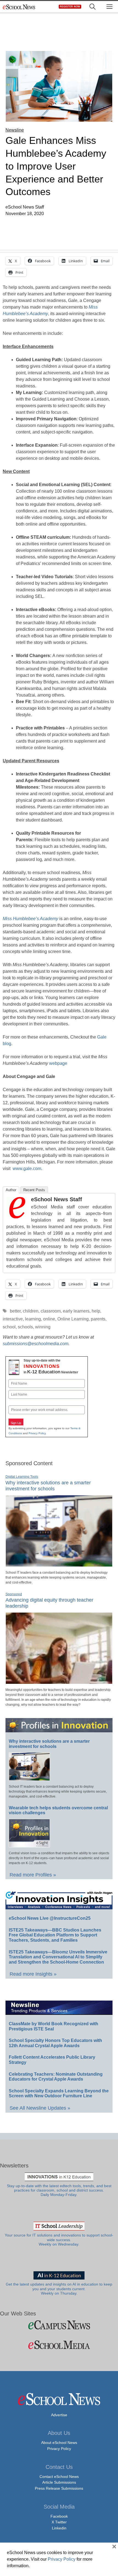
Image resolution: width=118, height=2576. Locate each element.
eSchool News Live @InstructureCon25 (50, 1918)
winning (43, 1327)
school (9, 1327)
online (49, 1319)
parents (98, 1319)
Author (11, 1190)
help (96, 1311)
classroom (51, 1311)
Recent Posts (34, 1190)
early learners (76, 1311)
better (15, 1311)
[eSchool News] (19, 7)
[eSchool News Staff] (17, 1217)
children (31, 1311)
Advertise (59, 2415)
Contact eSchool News (59, 2477)
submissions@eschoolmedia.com (36, 1344)
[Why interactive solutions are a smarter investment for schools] (59, 1564)
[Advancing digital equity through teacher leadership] (59, 1682)
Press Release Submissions (59, 2488)
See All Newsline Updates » (40, 2108)
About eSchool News (59, 2443)
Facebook (59, 2516)
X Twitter (59, 2522)
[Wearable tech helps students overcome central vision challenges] (29, 1845)
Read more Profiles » (33, 1875)
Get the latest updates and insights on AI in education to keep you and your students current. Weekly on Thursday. (59, 2289)
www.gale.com (27, 1169)
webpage (58, 1063)
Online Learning (73, 1319)
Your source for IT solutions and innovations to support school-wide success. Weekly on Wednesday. (59, 2240)
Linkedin (59, 2528)
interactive (13, 1319)
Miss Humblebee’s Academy (30, 919)
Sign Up (16, 1423)
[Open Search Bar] (92, 7)
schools (25, 1327)
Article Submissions (59, 2482)
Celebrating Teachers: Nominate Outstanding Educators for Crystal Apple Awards (56, 2077)
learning (33, 1319)
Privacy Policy (37, 1433)
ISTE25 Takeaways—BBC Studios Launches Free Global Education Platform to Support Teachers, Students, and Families (55, 1935)
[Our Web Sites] (59, 2325)
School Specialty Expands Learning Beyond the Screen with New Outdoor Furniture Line (59, 2093)
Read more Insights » (33, 1974)
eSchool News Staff (57, 1199)
